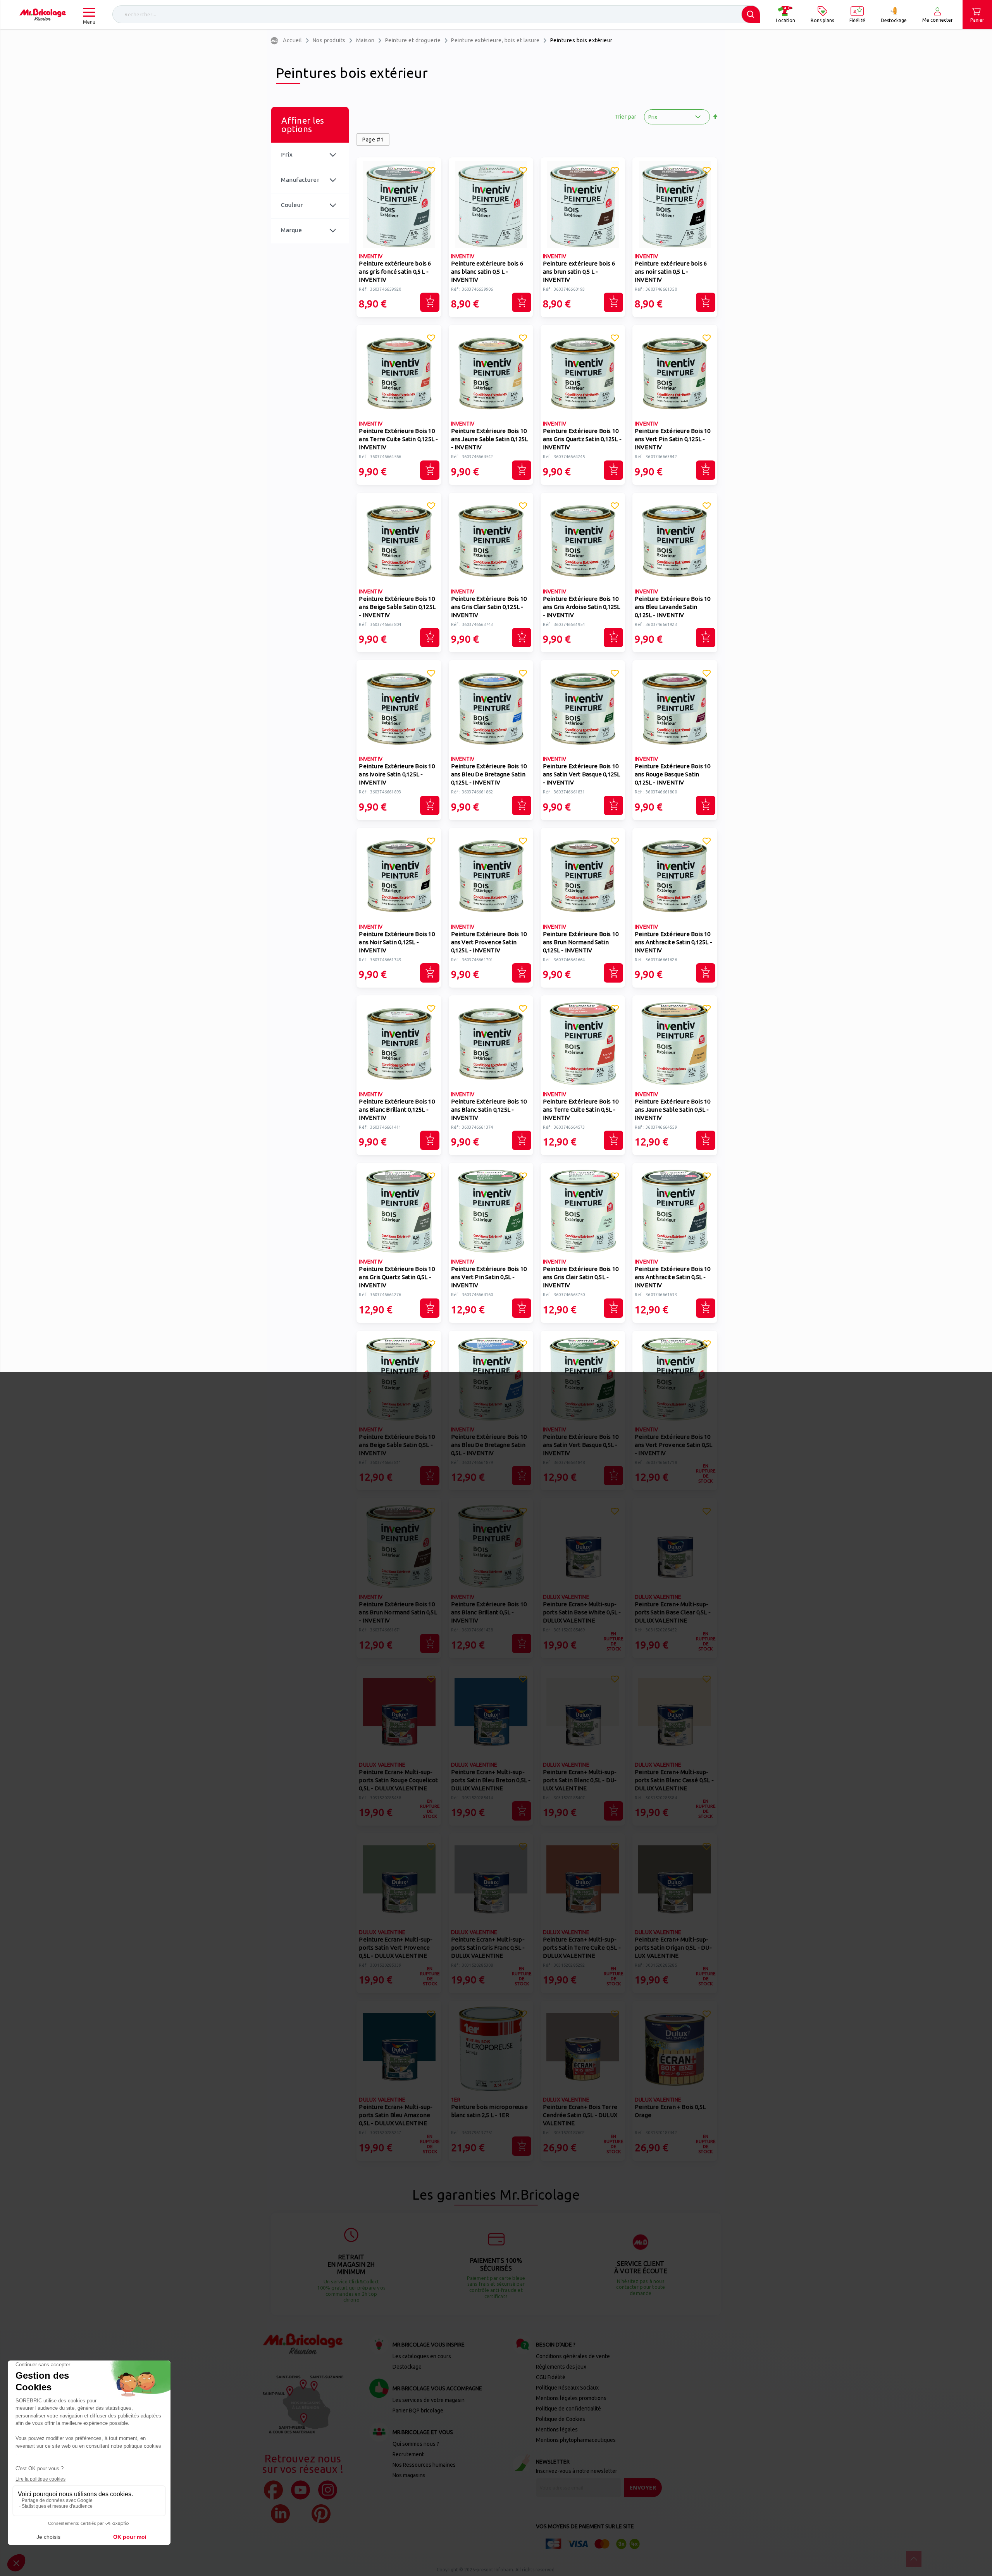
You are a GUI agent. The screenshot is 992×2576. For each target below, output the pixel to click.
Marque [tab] (291, 230)
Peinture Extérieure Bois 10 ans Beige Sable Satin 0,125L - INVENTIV (397, 607)
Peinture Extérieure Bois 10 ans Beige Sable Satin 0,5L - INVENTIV (397, 1445)
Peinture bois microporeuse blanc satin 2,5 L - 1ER (489, 2111)
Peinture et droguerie (413, 40)
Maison (365, 40)
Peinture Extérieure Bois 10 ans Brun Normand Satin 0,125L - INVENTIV (581, 942)
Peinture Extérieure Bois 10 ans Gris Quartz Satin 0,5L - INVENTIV (397, 1277)
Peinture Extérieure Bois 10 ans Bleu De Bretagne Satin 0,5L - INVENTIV (489, 1445)
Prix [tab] (287, 154)
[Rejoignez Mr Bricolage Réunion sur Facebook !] (273, 2490)
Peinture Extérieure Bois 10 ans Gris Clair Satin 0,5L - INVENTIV (581, 1277)
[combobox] (436, 14)
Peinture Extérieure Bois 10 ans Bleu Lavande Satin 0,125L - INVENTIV (673, 607)
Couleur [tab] (292, 205)
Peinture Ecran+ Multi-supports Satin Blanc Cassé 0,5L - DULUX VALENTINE (674, 1780)
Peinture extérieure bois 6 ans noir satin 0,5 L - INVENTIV (671, 272)
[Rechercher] (751, 14)
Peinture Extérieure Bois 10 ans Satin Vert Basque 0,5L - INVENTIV (581, 1445)
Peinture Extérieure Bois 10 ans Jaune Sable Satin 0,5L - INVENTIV (673, 1110)
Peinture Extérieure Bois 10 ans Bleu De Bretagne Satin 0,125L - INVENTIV (489, 774)
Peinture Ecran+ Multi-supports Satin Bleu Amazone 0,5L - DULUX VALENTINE (396, 2115)
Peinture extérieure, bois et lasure (495, 40)
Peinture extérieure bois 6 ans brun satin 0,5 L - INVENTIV (579, 272)
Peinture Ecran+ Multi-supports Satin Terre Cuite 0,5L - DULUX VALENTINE (582, 1948)
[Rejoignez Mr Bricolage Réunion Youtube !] (301, 2490)
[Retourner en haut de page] (914, 2559)
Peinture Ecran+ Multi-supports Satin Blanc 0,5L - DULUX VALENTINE (580, 1780)
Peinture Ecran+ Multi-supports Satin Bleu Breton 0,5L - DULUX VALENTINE (491, 1780)
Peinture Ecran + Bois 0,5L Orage (670, 2111)
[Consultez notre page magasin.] (303, 2404)
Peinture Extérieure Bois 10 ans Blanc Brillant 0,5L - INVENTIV (489, 1612)
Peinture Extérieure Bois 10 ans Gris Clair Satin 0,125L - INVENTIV (489, 607)
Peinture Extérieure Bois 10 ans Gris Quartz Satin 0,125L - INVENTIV (582, 439)
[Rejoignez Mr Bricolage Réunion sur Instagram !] (328, 2490)
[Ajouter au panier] (430, 302)
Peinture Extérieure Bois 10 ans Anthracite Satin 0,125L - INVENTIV (673, 942)
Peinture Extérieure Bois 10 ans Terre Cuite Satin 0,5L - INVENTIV (581, 1110)
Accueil (293, 40)
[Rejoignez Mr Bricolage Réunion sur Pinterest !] (321, 2514)
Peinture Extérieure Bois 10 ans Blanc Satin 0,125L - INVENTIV (489, 1110)
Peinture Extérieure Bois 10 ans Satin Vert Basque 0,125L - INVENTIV (582, 774)
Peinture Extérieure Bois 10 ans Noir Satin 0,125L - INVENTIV (397, 942)
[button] (431, 172)
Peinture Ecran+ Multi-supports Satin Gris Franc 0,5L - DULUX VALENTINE (488, 1948)
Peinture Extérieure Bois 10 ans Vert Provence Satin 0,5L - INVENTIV (674, 1445)
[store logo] (43, 15)
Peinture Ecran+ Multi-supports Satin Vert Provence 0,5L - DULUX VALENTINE (396, 1948)
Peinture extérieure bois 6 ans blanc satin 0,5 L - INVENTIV (487, 272)
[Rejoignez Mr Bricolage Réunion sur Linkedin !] (280, 2514)
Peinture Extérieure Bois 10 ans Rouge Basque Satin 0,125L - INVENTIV (673, 774)
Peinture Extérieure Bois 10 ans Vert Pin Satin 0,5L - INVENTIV (489, 1277)
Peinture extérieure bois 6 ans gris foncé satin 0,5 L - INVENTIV (395, 272)
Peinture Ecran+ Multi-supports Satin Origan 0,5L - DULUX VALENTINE (673, 1948)
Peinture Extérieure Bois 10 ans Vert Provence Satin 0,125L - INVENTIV (489, 942)
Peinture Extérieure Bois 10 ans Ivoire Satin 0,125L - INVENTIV (397, 774)
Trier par (626, 117)
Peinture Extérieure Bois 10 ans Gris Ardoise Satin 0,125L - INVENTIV (582, 607)
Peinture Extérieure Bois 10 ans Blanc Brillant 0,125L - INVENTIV (397, 1110)
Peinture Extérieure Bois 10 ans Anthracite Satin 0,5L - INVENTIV (673, 1277)
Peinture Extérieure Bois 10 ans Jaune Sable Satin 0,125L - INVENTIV (490, 439)
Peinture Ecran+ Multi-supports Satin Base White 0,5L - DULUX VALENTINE (582, 1612)
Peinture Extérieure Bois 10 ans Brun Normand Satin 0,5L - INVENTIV (398, 1612)
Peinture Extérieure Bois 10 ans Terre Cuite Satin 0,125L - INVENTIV (398, 439)
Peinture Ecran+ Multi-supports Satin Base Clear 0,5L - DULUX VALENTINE (673, 1612)
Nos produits (329, 40)
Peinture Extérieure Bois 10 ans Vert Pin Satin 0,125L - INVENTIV (673, 439)
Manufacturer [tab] (300, 180)
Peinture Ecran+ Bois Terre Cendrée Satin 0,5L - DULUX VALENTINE (580, 2115)
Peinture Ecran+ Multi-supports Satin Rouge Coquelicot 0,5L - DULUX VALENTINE (398, 1780)
